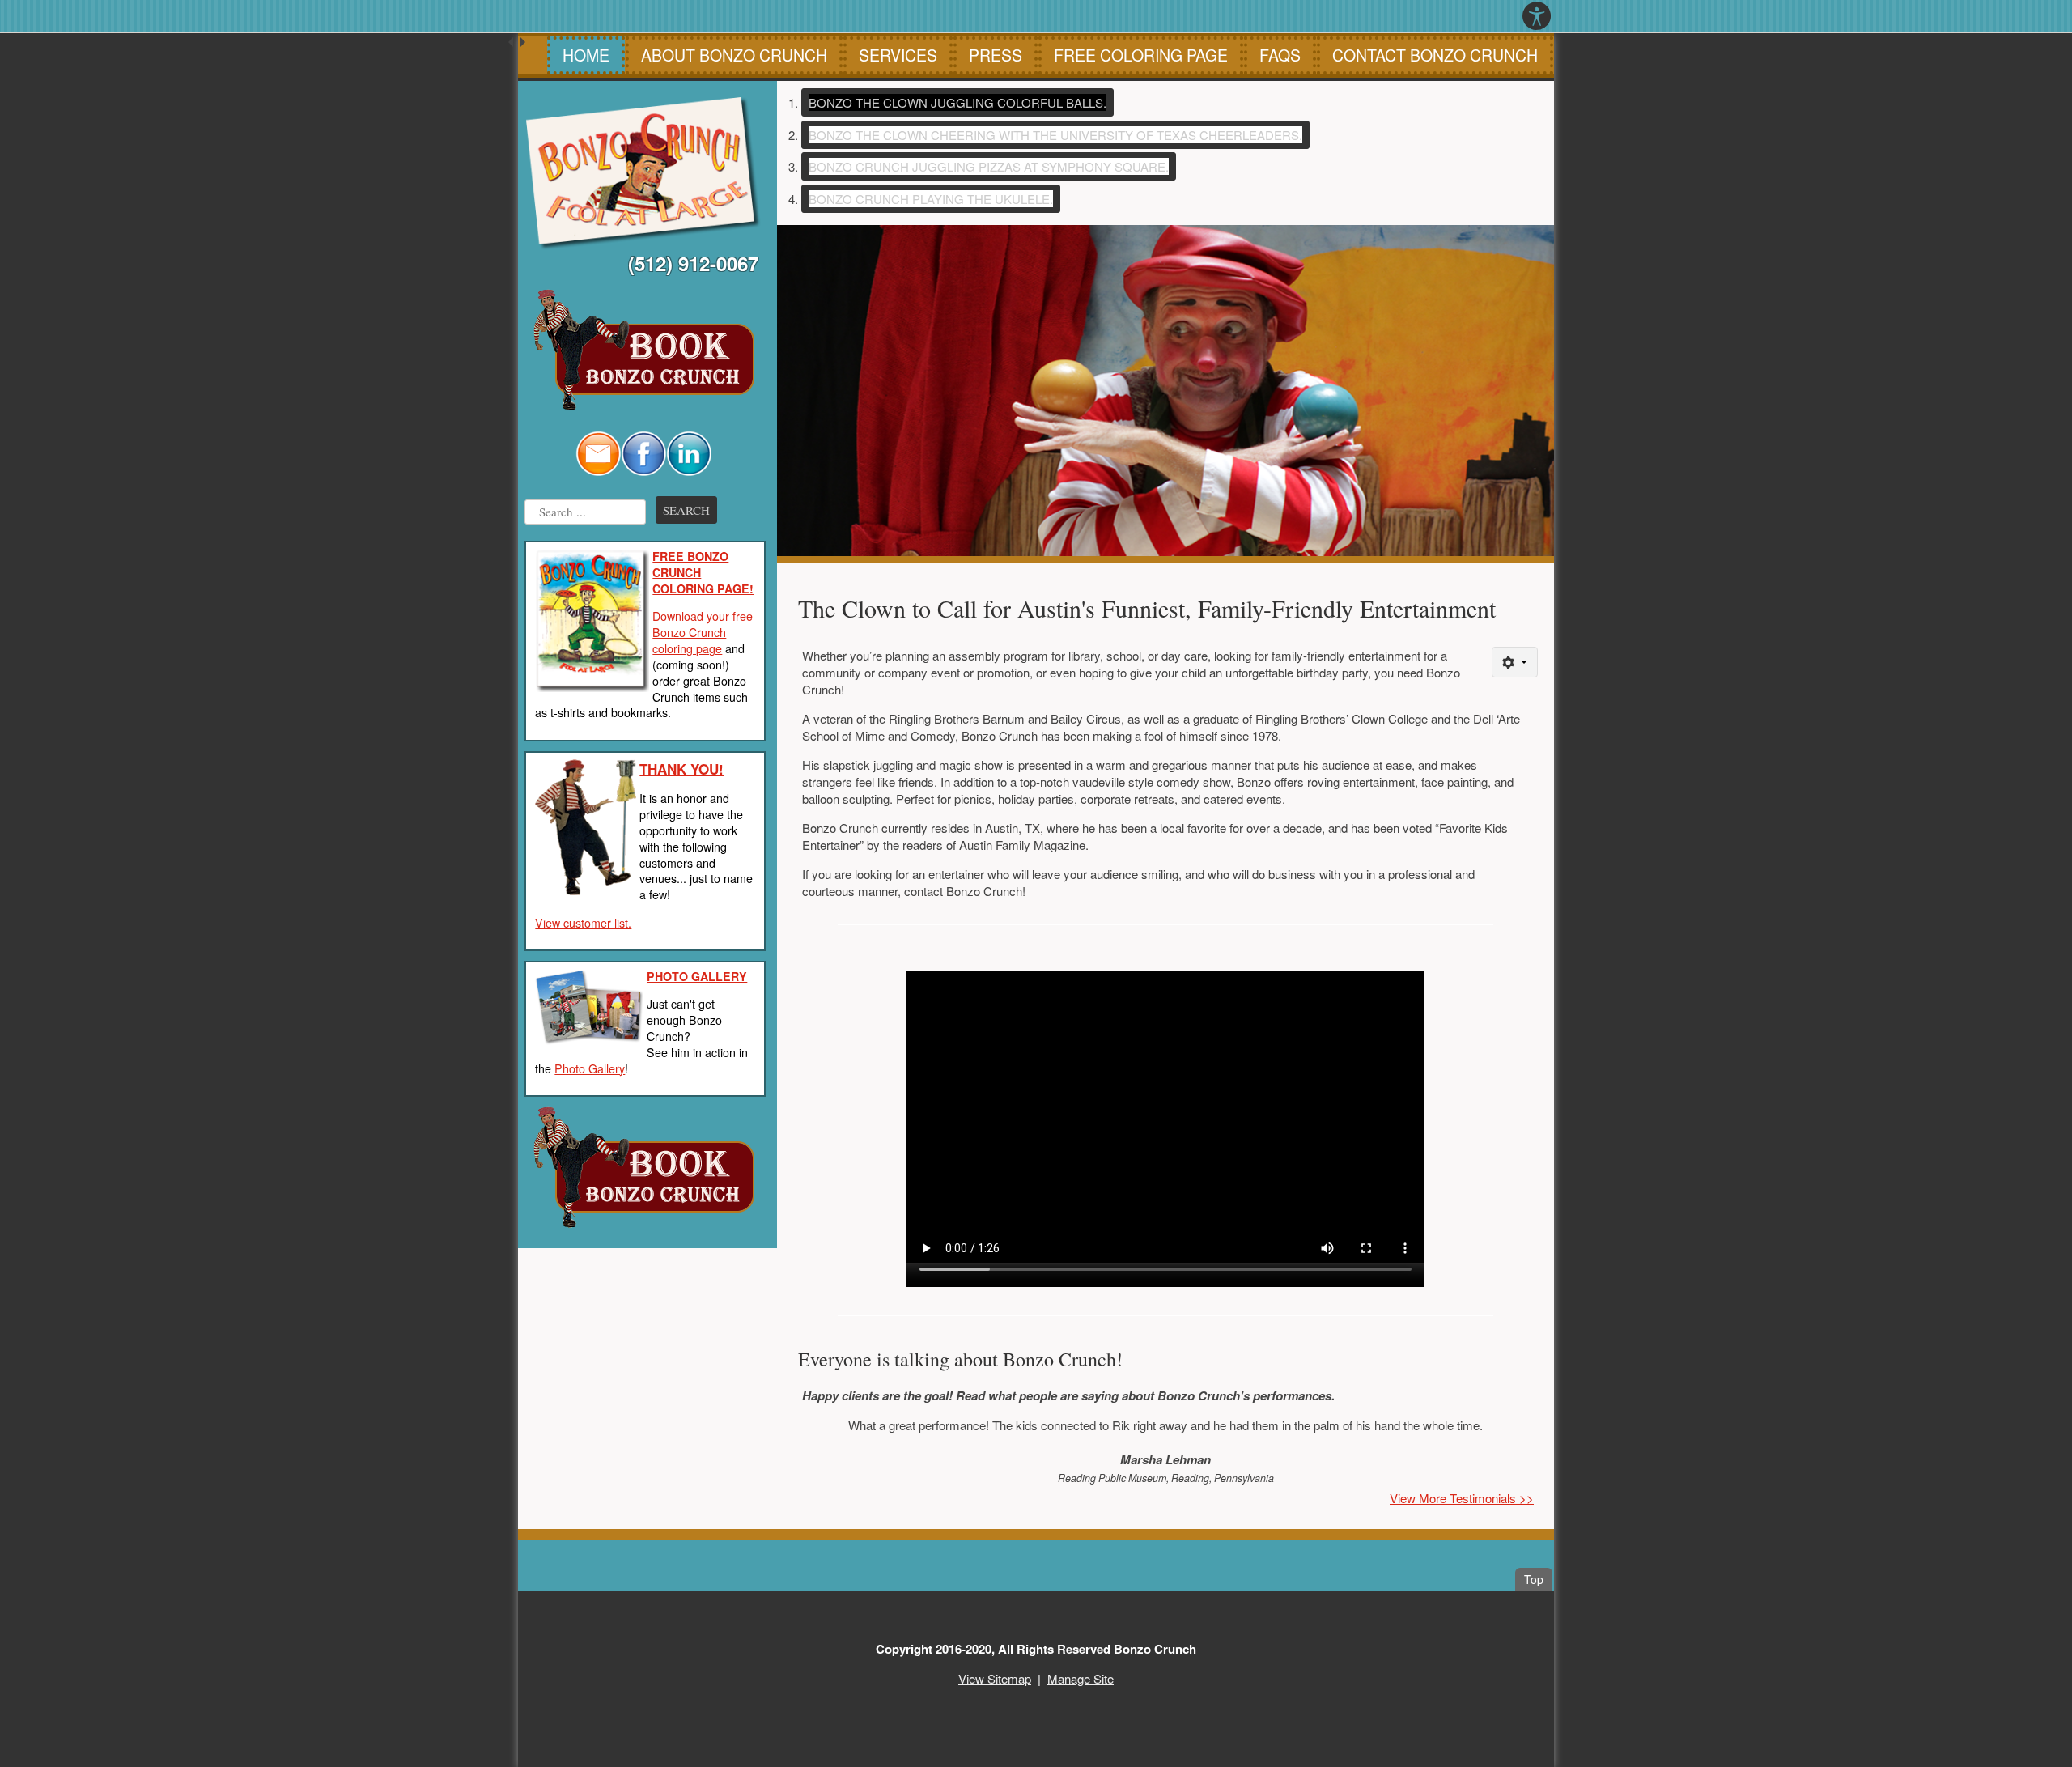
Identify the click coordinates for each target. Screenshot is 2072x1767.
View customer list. (583, 923)
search (686, 510)
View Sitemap (995, 1678)
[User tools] (1515, 662)
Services (898, 55)
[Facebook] (643, 451)
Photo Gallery (590, 1068)
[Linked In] (689, 451)
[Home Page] (643, 174)
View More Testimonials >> (1462, 1498)
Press (996, 55)
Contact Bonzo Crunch (1435, 55)
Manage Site (1081, 1678)
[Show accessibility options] (1537, 16)
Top (1538, 1579)
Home (586, 55)
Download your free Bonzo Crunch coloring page (703, 632)
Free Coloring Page (1141, 55)
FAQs (1280, 55)
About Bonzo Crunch (734, 55)
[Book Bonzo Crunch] (643, 350)
